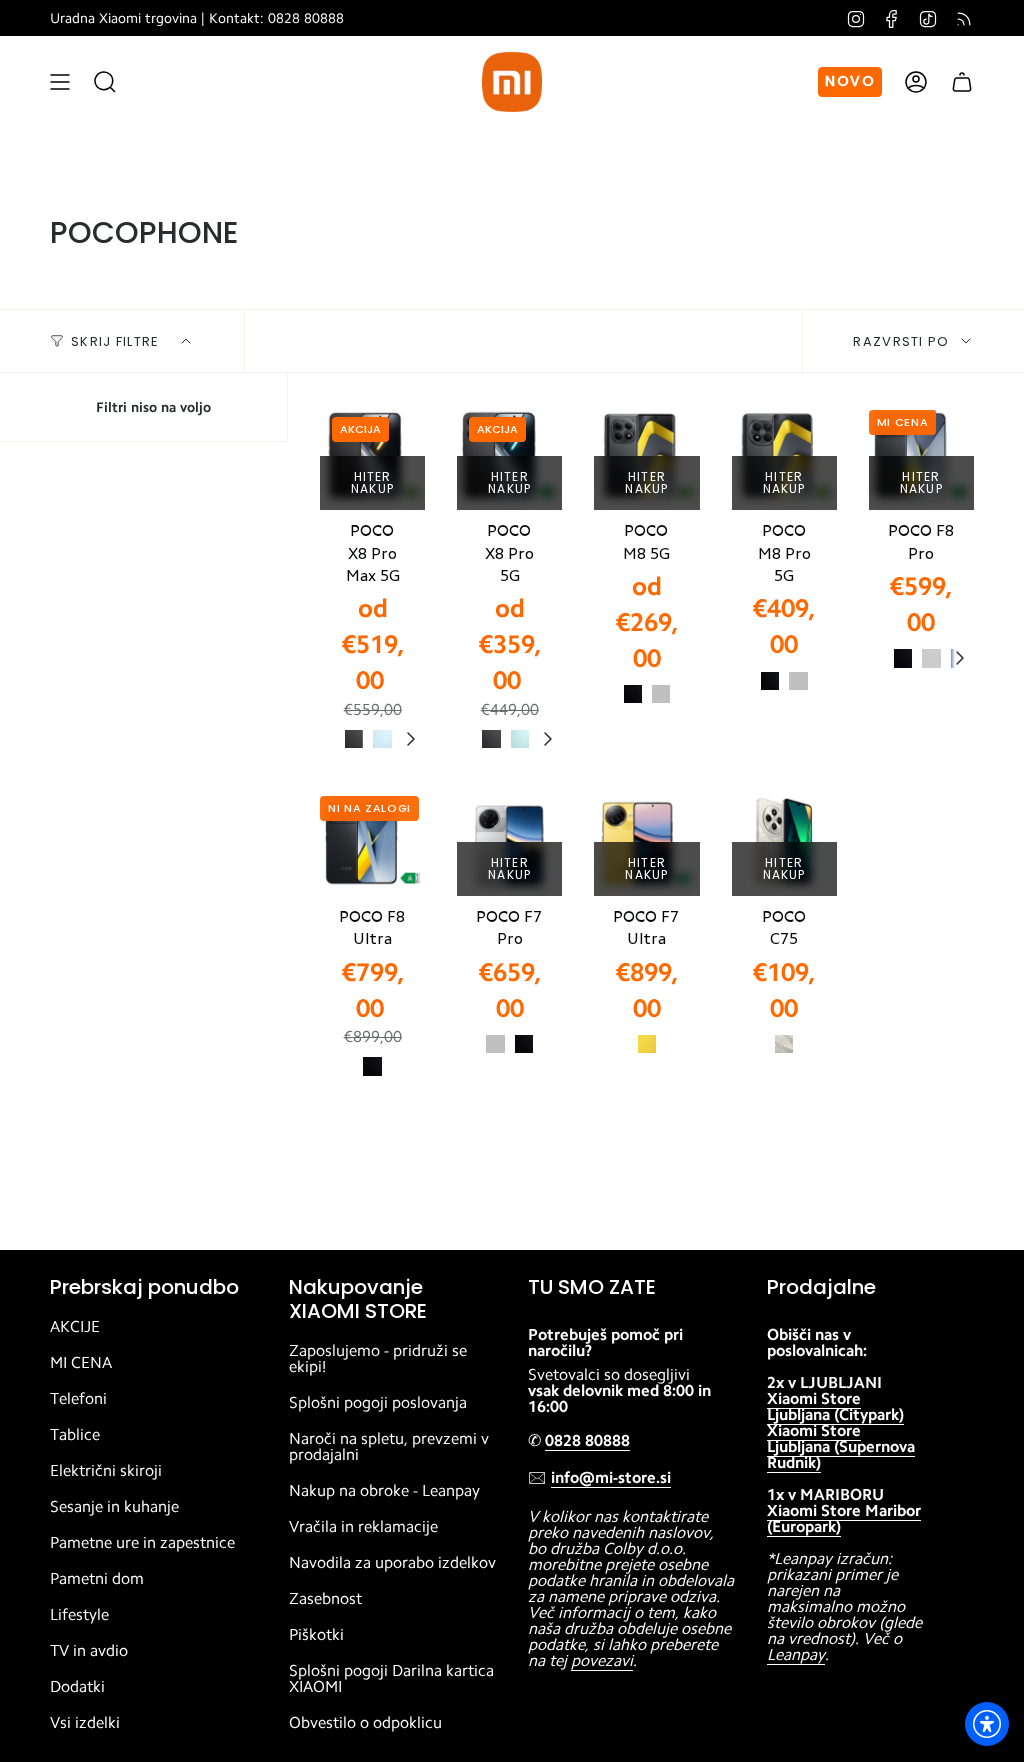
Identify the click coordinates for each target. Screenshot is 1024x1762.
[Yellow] (647, 1044)
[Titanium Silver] (931, 658)
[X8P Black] (354, 739)
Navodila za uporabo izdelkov (392, 1563)
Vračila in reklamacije (363, 1527)
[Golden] (784, 1044)
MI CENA (81, 1363)
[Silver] (661, 694)
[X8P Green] (520, 739)
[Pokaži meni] (60, 82)
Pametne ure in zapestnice (142, 1543)
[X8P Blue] (382, 739)
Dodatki (77, 1687)
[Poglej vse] (410, 739)
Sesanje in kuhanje (114, 1507)
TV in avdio (89, 1651)
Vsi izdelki (85, 1723)
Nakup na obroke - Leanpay (384, 1491)
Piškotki (316, 1635)
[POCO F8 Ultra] (372, 843)
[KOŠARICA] (962, 82)
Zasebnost (325, 1599)
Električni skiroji (106, 1471)
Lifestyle (79, 1615)
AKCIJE (75, 1327)
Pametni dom (97, 1579)
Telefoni (78, 1399)
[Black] (633, 694)
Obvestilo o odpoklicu (365, 1723)
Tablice (75, 1435)
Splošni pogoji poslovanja (378, 1403)
